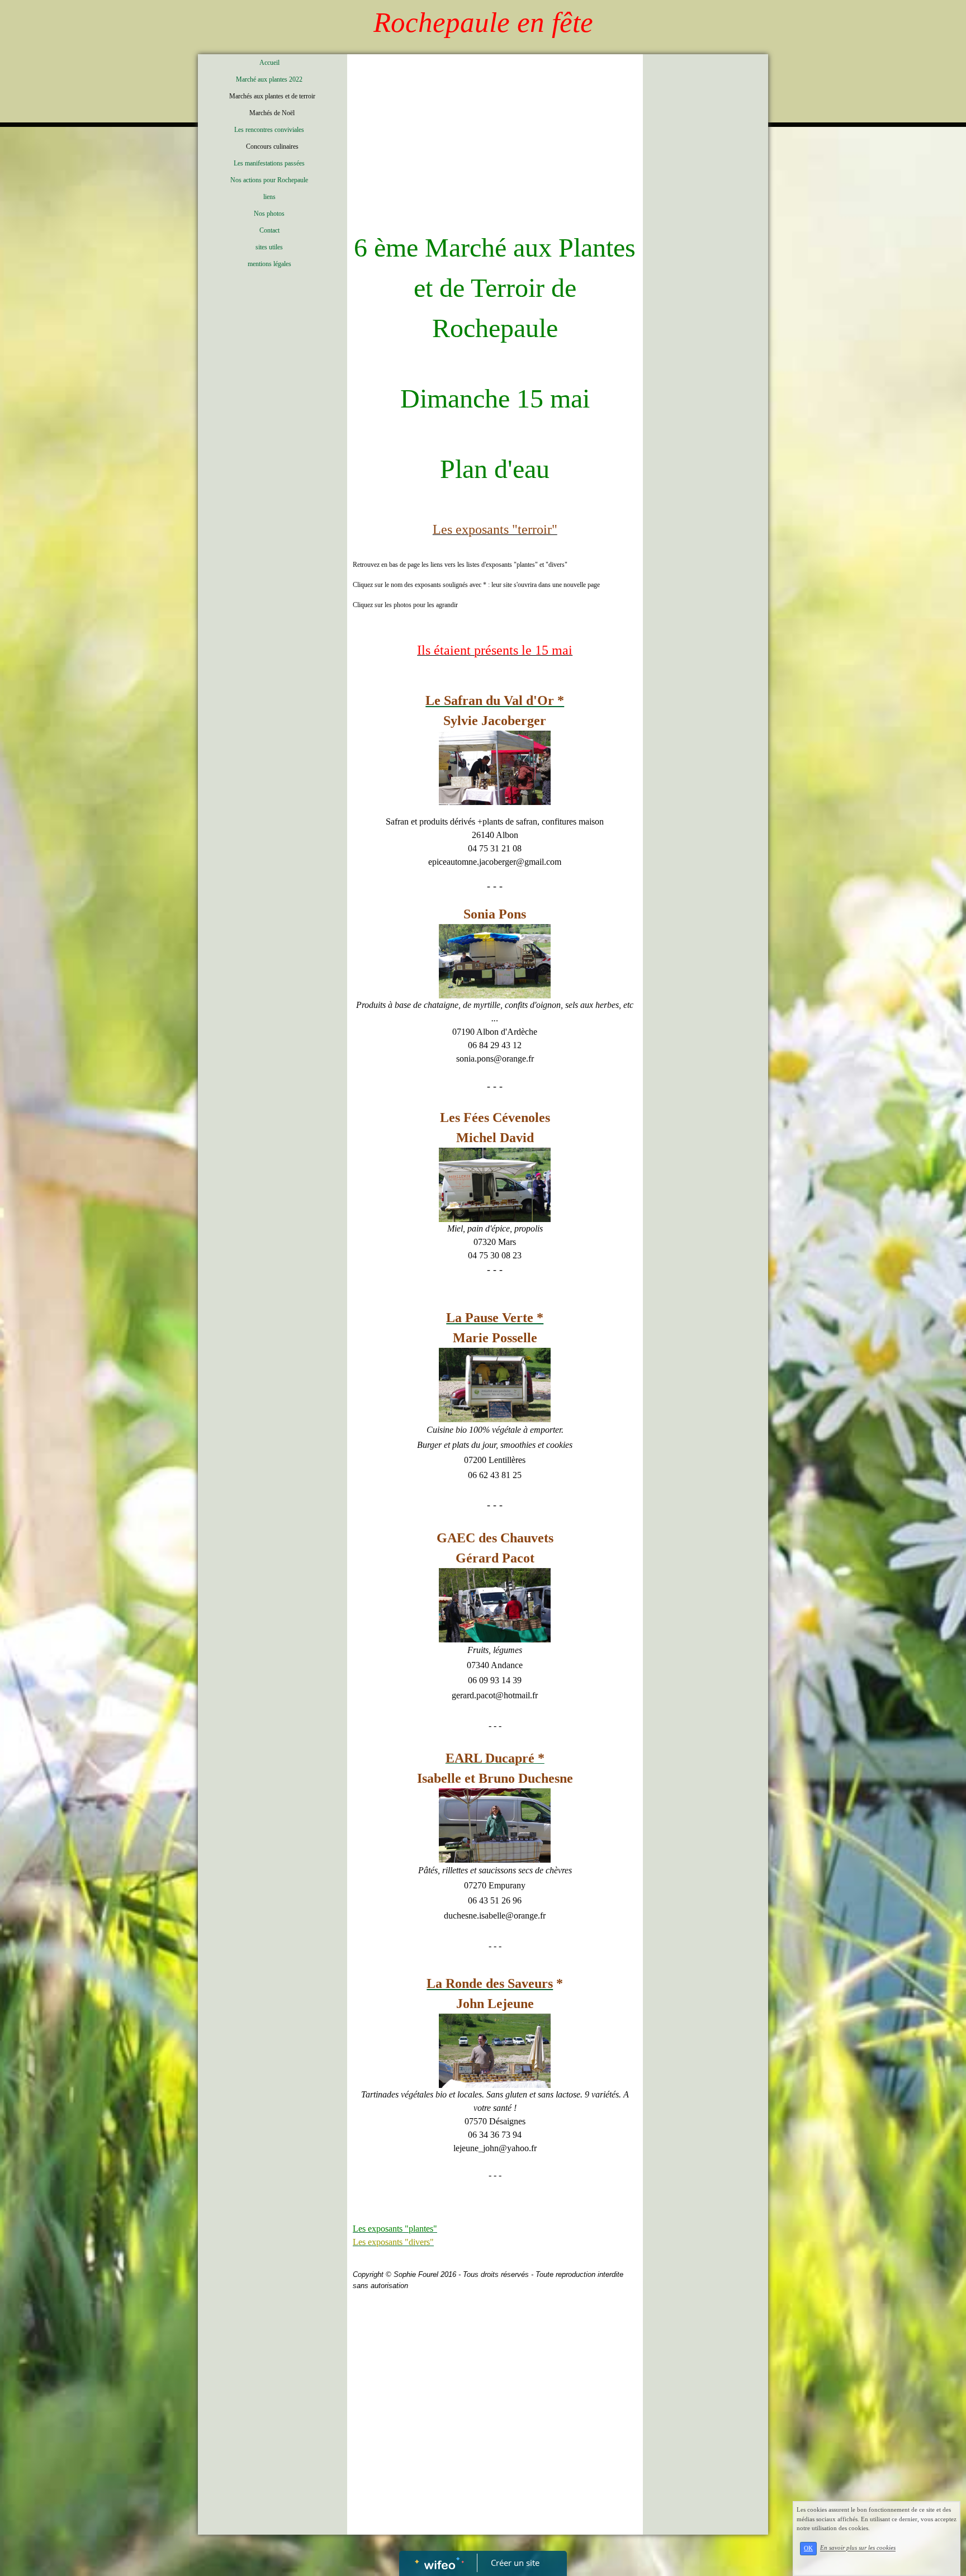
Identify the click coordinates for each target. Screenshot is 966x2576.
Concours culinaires (272, 146)
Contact (269, 230)
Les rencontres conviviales (269, 130)
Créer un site (515, 2563)
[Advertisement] (495, 144)
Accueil (269, 63)
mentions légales (269, 264)
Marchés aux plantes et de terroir (272, 96)
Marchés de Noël (272, 113)
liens (269, 197)
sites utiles (269, 247)
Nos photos (269, 214)
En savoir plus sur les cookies (858, 2548)
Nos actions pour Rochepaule (269, 180)
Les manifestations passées (269, 163)
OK (808, 2548)
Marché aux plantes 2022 (269, 79)
